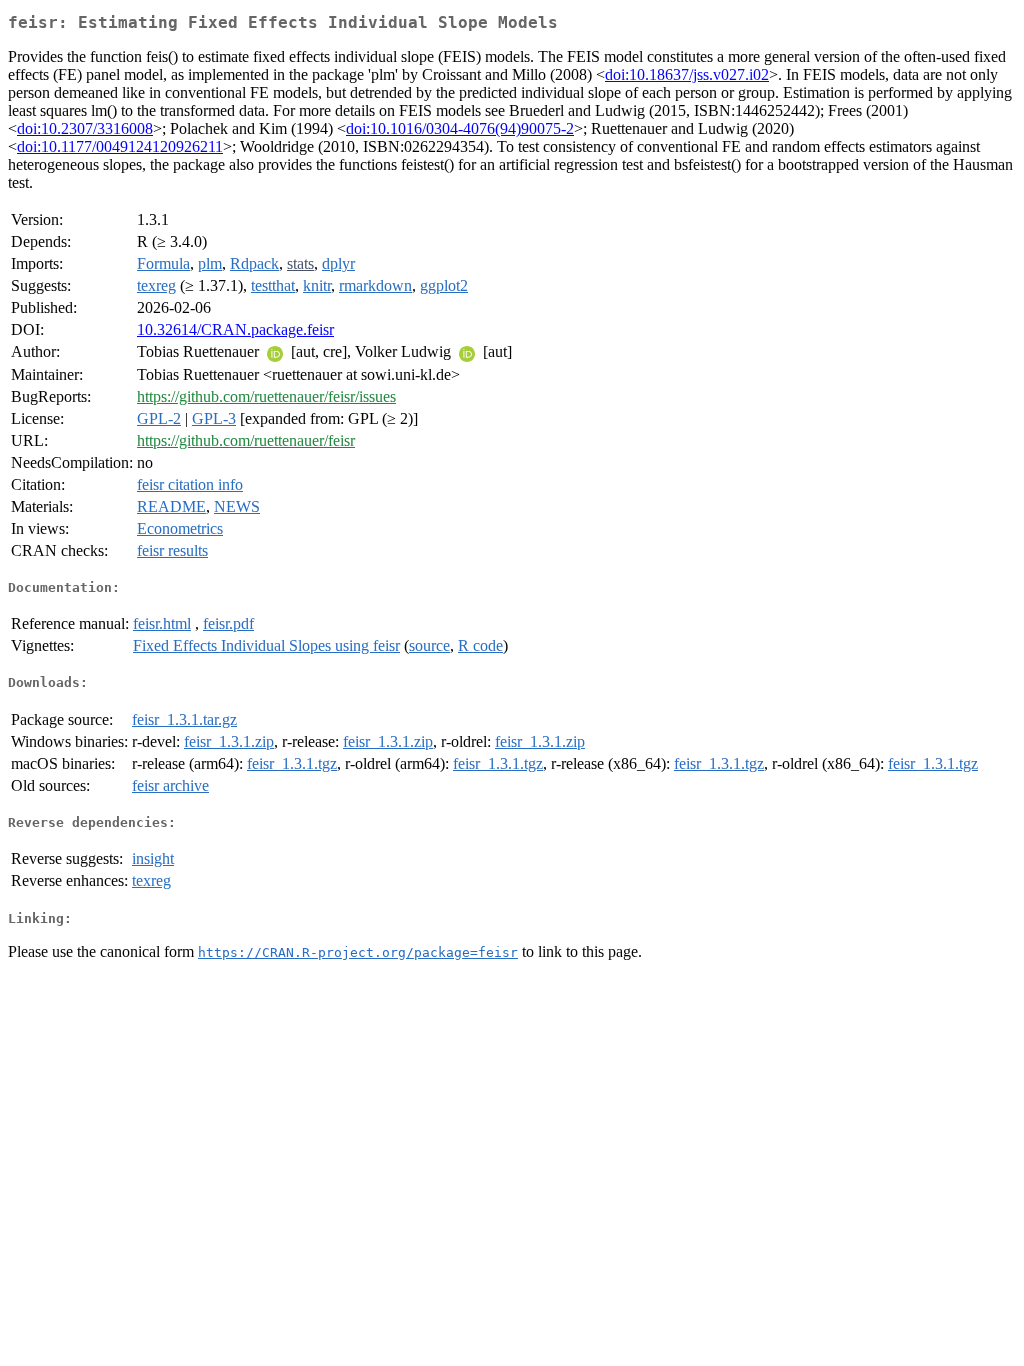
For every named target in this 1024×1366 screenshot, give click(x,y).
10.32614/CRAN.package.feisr (235, 329)
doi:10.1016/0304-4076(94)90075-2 (460, 128)
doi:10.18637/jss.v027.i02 (687, 74)
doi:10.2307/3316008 (85, 128)
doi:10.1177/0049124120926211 (120, 146)
